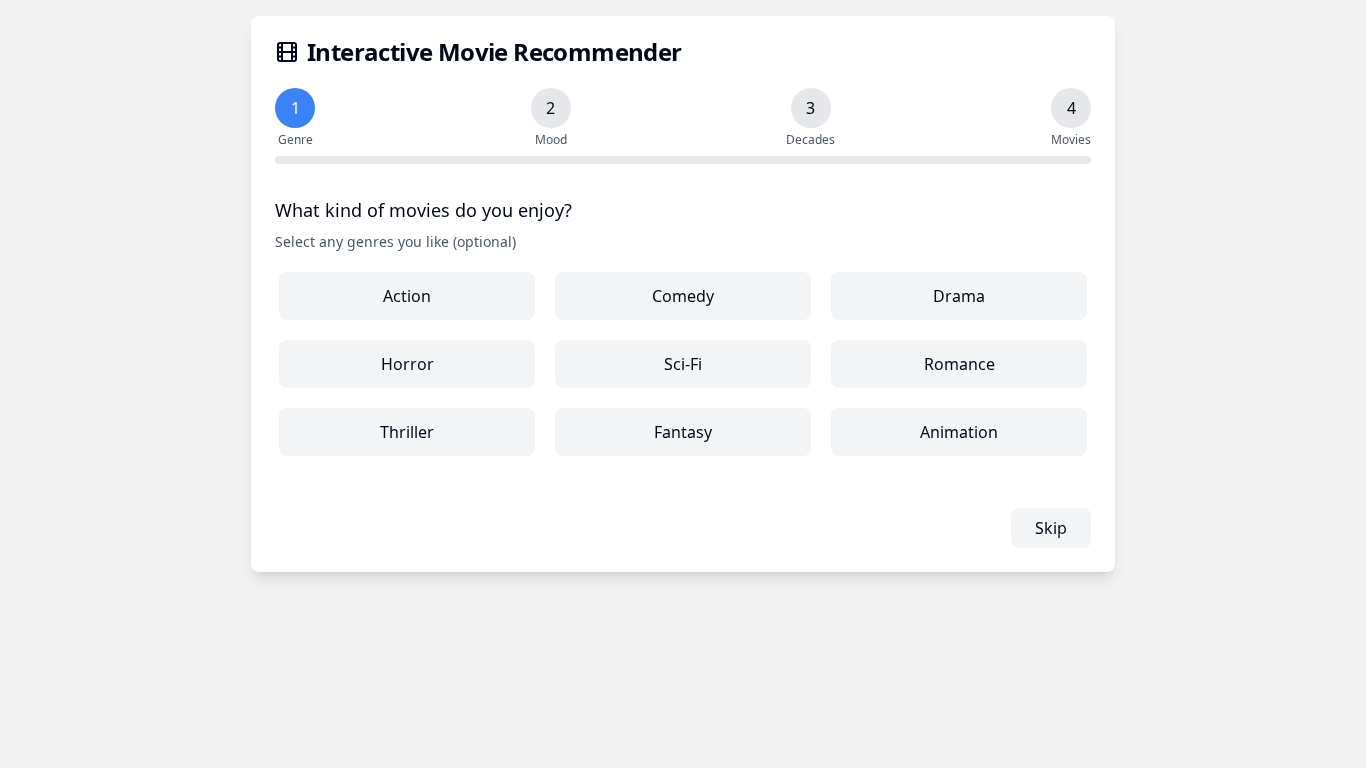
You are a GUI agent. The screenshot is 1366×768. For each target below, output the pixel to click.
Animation (959, 432)
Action (407, 296)
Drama (959, 296)
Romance (959, 364)
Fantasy (683, 432)
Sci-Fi (683, 364)
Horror (407, 364)
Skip (1051, 528)
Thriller (407, 432)
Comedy (683, 296)
